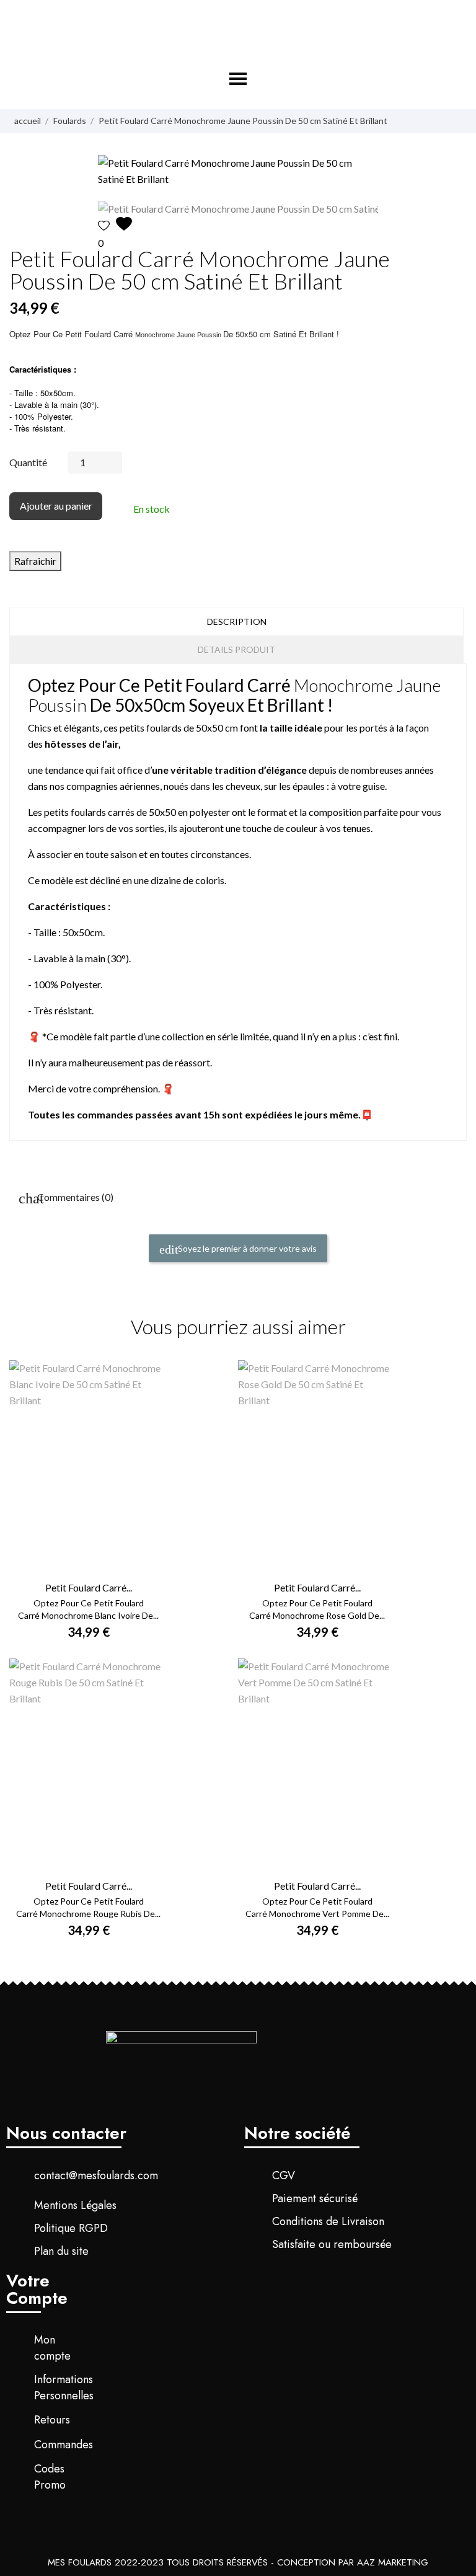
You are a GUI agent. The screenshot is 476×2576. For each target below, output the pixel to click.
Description (237, 622)
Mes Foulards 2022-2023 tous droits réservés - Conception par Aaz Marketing (238, 2562)
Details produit (236, 649)
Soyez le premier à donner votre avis (246, 1248)
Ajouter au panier (56, 506)
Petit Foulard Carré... (89, 1587)
